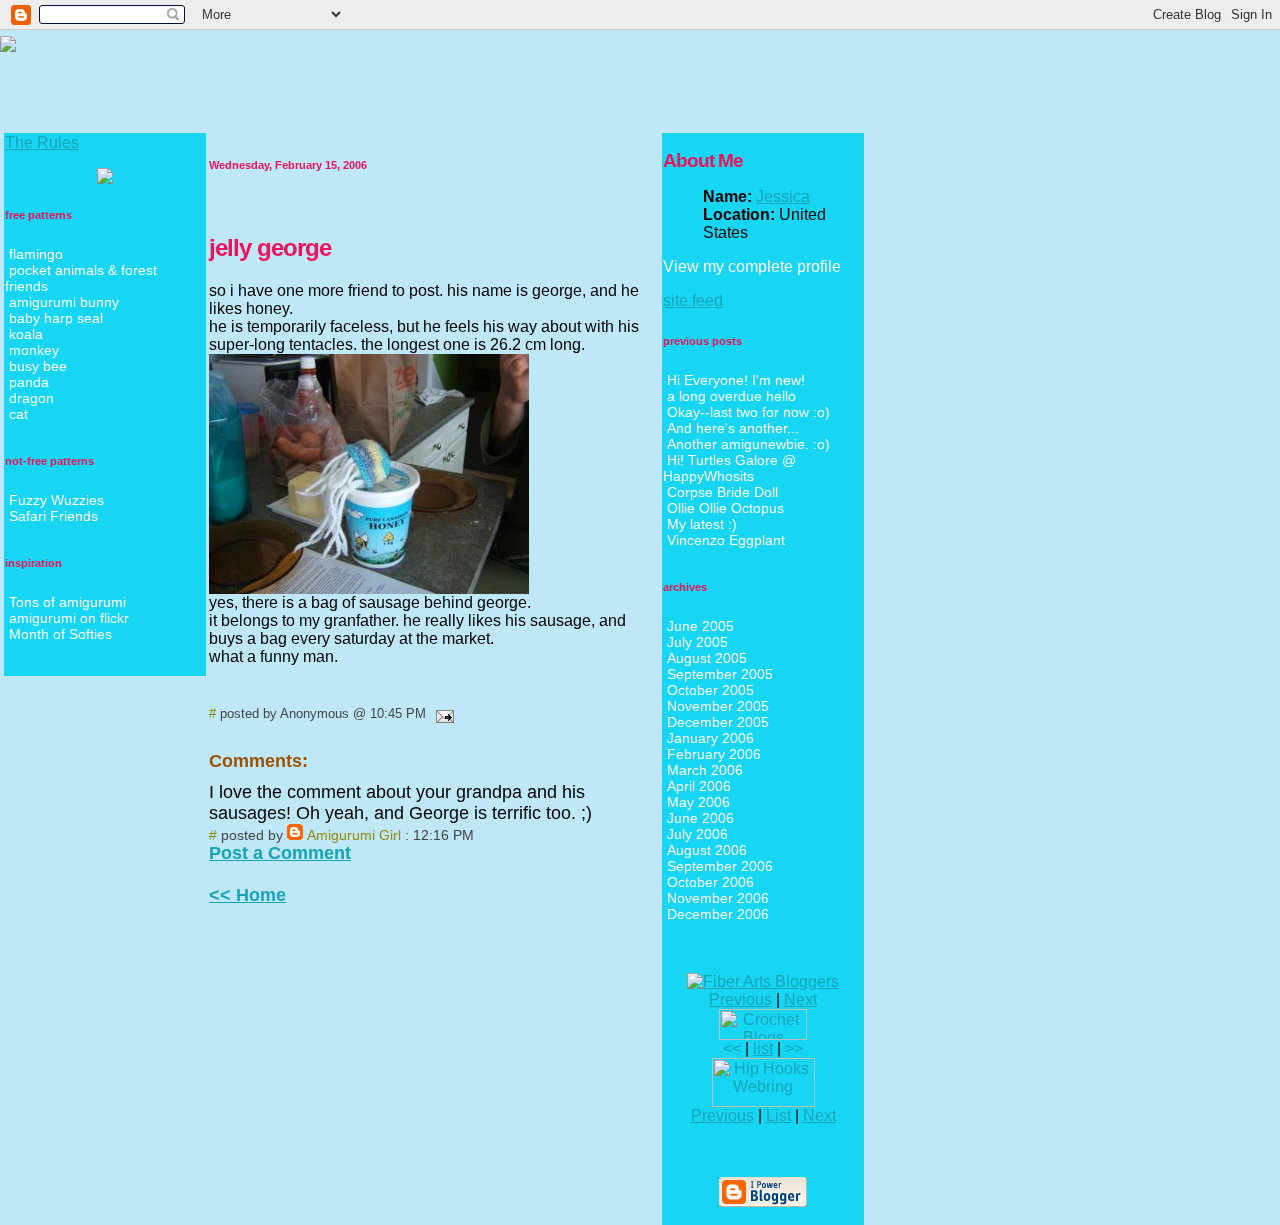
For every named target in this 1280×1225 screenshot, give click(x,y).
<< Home (247, 895)
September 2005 (720, 674)
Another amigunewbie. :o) (748, 444)
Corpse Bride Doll (722, 492)
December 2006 (718, 914)
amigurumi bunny (64, 302)
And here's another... (733, 428)
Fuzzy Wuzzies (56, 500)
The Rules (42, 142)
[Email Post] (442, 713)
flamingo (36, 254)
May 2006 (698, 802)
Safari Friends (53, 516)
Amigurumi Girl (354, 835)
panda (29, 382)
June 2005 (700, 626)
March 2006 (705, 770)
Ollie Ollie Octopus (725, 508)
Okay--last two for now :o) (748, 412)
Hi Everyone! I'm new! (736, 380)
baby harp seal (56, 318)
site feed (693, 300)
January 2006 (710, 738)
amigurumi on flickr (69, 618)
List (778, 1115)
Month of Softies (60, 634)
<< (732, 1048)
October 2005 (710, 690)
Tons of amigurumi (67, 602)
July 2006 (697, 834)
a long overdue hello (731, 396)
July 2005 (697, 642)
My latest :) (702, 524)
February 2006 (714, 754)
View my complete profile (752, 266)
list (763, 1048)
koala (26, 334)
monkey (34, 350)
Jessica (783, 196)
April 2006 (699, 786)
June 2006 (700, 818)
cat (18, 414)
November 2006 (718, 898)
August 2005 (707, 658)
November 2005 (718, 706)
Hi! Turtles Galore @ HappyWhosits (729, 468)
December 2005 (718, 722)
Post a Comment (280, 853)
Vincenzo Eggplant (726, 540)
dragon (31, 398)
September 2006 (720, 866)
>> (794, 1048)
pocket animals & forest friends (81, 278)
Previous (740, 999)
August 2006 (707, 850)
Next (800, 999)
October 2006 (710, 882)
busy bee (38, 366)
